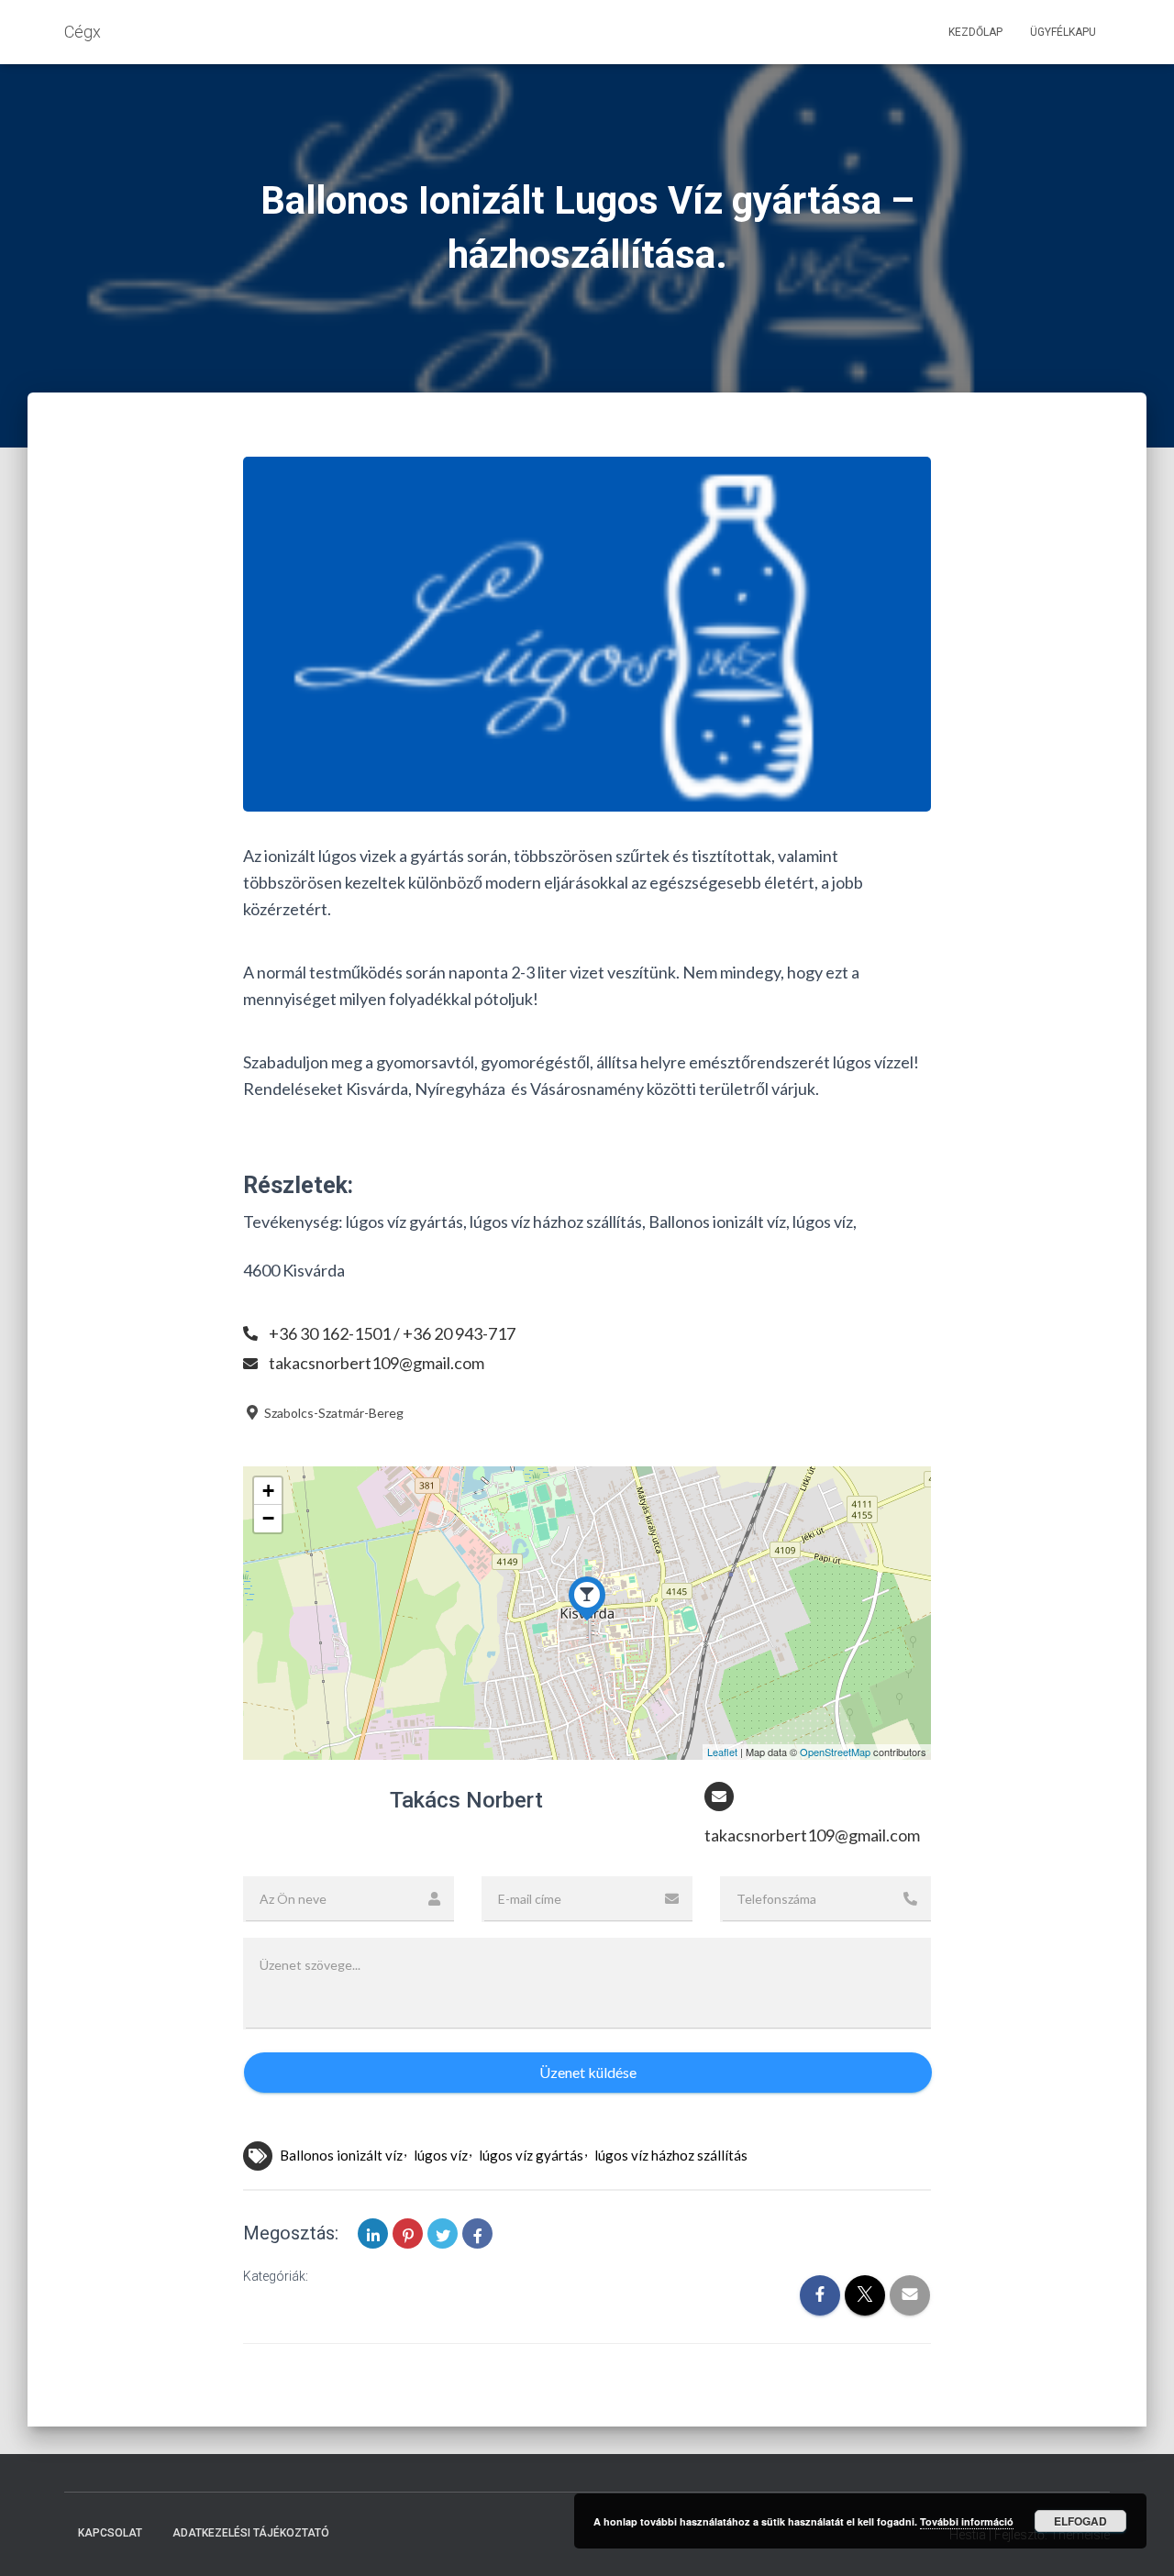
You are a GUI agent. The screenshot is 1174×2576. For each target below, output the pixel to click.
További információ (967, 2521)
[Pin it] (408, 2233)
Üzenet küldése (588, 2072)
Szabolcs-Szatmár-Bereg (332, 1413)
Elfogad (1080, 2521)
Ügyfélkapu (1063, 32)
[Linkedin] (373, 2233)
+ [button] (268, 1491)
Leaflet (722, 1752)
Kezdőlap (975, 32)
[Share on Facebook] (477, 2233)
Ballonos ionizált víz (341, 2155)
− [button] (268, 1518)
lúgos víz (441, 2155)
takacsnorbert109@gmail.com (377, 1363)
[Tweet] (443, 2233)
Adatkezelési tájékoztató (251, 2533)
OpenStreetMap (835, 1752)
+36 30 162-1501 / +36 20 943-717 (392, 1333)
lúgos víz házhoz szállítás (671, 2155)
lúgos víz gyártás (531, 2155)
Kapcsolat (110, 2533)
